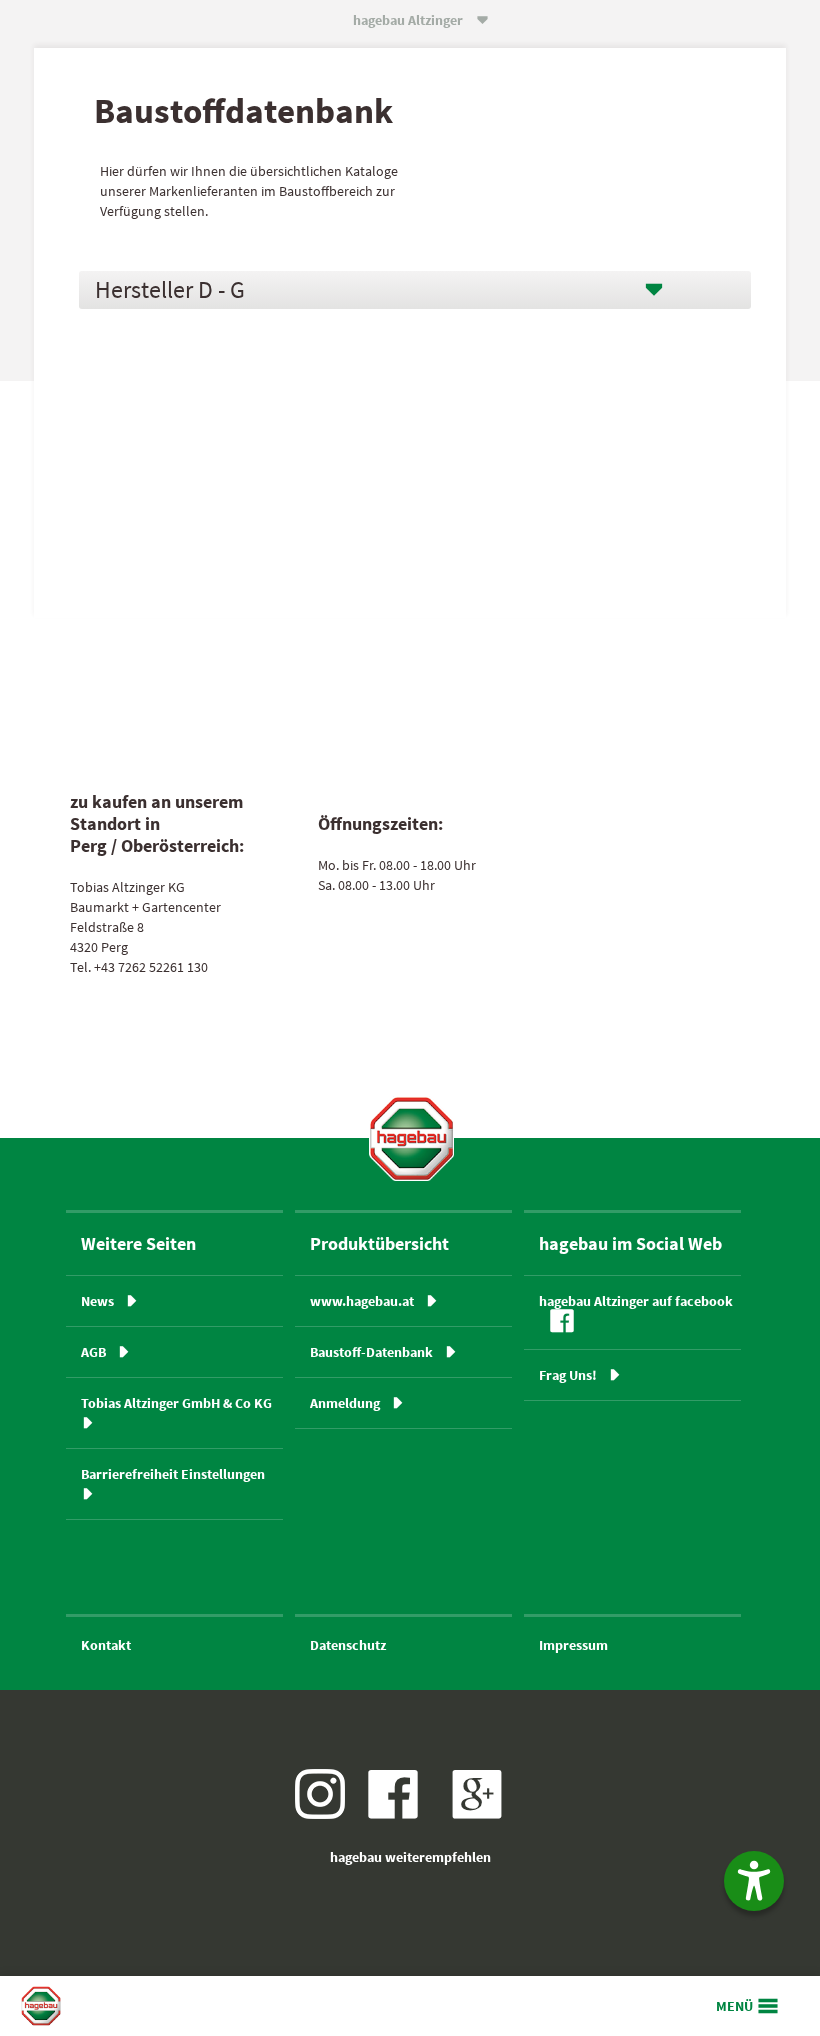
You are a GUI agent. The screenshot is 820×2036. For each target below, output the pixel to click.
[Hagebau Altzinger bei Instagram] (327, 1814)
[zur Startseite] (411, 1138)
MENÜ (734, 2006)
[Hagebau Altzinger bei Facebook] (400, 1814)
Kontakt (106, 1645)
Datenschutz (348, 1645)
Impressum (573, 1645)
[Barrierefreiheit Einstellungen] (754, 1881)
